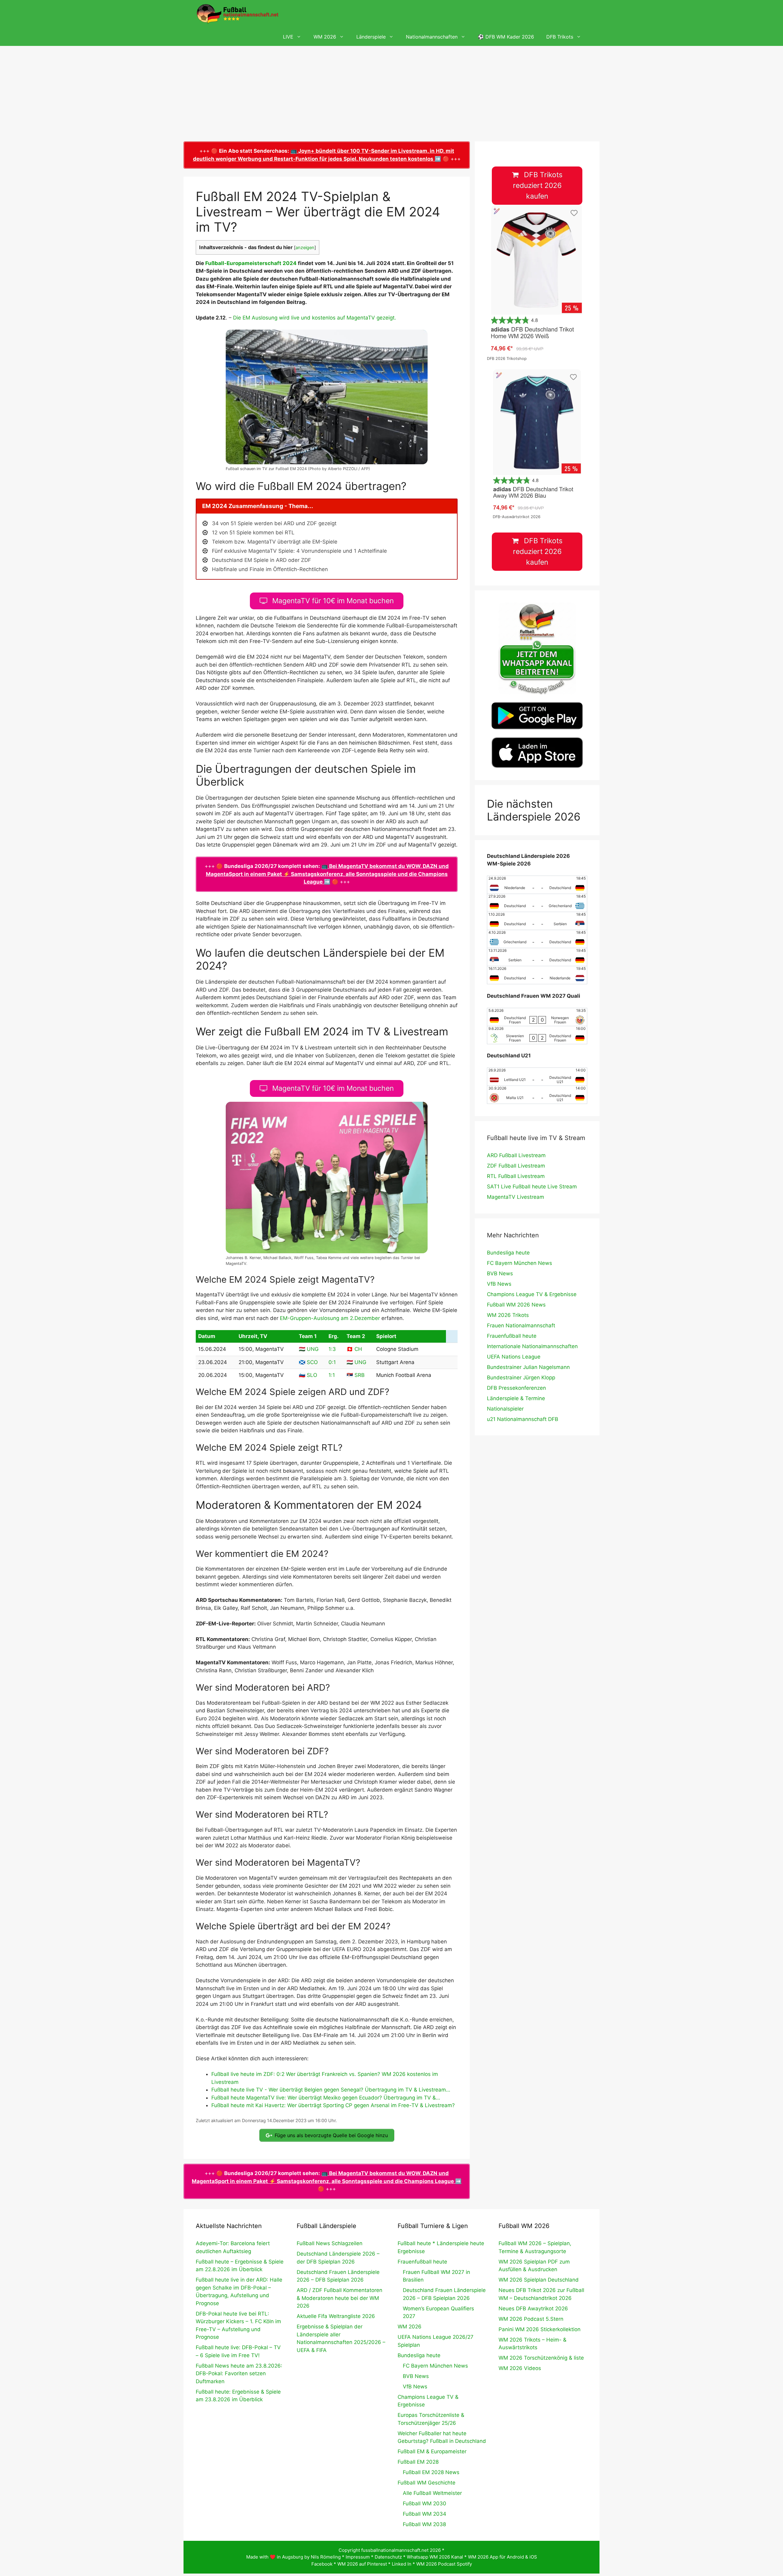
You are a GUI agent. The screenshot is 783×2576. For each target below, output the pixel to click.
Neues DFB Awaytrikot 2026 (533, 2309)
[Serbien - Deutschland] (537, 957)
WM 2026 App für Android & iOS (503, 2557)
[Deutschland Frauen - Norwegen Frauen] (537, 1017)
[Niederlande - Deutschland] (537, 885)
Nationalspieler (505, 1409)
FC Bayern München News (520, 1263)
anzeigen (305, 248)
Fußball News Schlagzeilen (330, 2243)
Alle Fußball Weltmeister (432, 2493)
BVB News (500, 1273)
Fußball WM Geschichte (427, 2483)
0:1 (332, 1362)
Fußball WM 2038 (424, 2524)
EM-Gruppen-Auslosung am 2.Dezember (330, 1318)
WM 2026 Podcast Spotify (444, 2564)
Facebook (322, 2564)
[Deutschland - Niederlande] (537, 975)
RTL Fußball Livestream (516, 1176)
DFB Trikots (560, 37)
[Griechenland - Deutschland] (537, 939)
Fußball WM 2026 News (516, 1305)
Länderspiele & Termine (516, 1398)
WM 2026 (325, 37)
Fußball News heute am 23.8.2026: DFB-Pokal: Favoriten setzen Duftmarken (239, 2374)
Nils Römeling (326, 2557)
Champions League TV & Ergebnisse (532, 1294)
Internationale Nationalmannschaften (532, 1346)
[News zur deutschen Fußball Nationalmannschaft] (237, 14)
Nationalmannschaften (432, 37)
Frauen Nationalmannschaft (521, 1325)
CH (358, 1349)
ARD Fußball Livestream (516, 1155)
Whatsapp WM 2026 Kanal (435, 2557)
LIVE (288, 37)
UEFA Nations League (514, 1357)
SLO (312, 1375)
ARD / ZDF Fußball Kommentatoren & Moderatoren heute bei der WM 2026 (340, 2298)
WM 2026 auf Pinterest (362, 2564)
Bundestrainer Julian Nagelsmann (528, 1367)
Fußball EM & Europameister (432, 2451)
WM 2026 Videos (520, 2368)
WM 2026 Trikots (508, 1315)
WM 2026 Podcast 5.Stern (531, 2319)
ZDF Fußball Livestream (516, 1166)
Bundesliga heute (508, 1253)
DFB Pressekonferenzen (516, 1388)
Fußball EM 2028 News (431, 2472)
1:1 (332, 1375)
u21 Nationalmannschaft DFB (523, 1419)
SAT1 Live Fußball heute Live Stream (532, 1187)
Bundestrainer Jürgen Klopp (521, 1378)
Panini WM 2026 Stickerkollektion (540, 2329)
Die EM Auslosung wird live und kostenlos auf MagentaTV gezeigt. (315, 318)
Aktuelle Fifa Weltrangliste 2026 (336, 2316)
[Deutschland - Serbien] (537, 921)
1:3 (332, 1349)
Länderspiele (371, 37)
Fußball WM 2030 (425, 2503)
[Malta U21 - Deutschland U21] (537, 1095)
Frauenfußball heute (512, 1336)
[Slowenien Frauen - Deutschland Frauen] (537, 1035)
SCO (312, 1362)
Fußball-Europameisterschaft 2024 (251, 263)
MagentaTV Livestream (516, 1197)
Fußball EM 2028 (418, 2462)
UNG (313, 1349)
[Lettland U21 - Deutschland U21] (537, 1077)
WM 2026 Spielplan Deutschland (539, 2280)
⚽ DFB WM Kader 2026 (506, 37)
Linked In (402, 2564)
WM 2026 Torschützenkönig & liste (541, 2358)
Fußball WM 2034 (425, 2514)
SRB (360, 1375)
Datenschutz (388, 2557)
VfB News (499, 1284)
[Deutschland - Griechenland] (537, 903)
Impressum (358, 2557)
